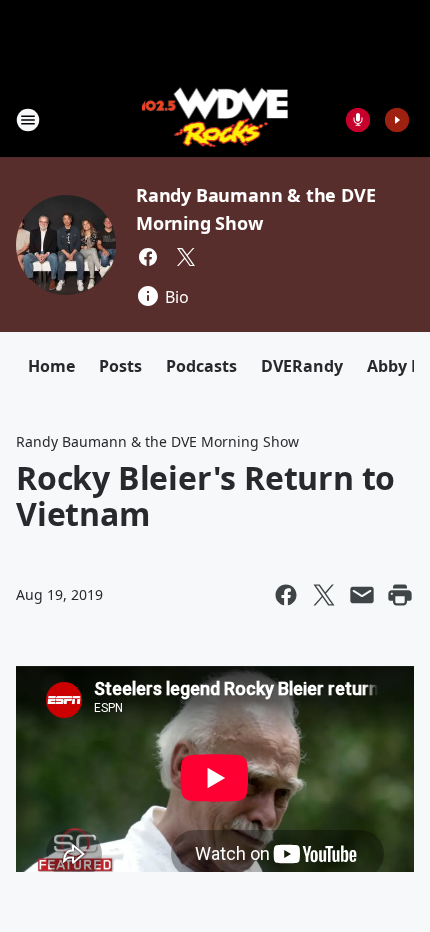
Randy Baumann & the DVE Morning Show (157, 441)
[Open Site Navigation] (28, 120)
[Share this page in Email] (362, 595)
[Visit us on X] (186, 257)
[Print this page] (400, 595)
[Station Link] (215, 119)
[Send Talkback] (358, 120)
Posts (120, 366)
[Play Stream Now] (397, 120)
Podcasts (201, 366)
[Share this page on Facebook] (286, 595)
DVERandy (302, 366)
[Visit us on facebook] (148, 257)
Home (51, 366)
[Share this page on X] (324, 595)
